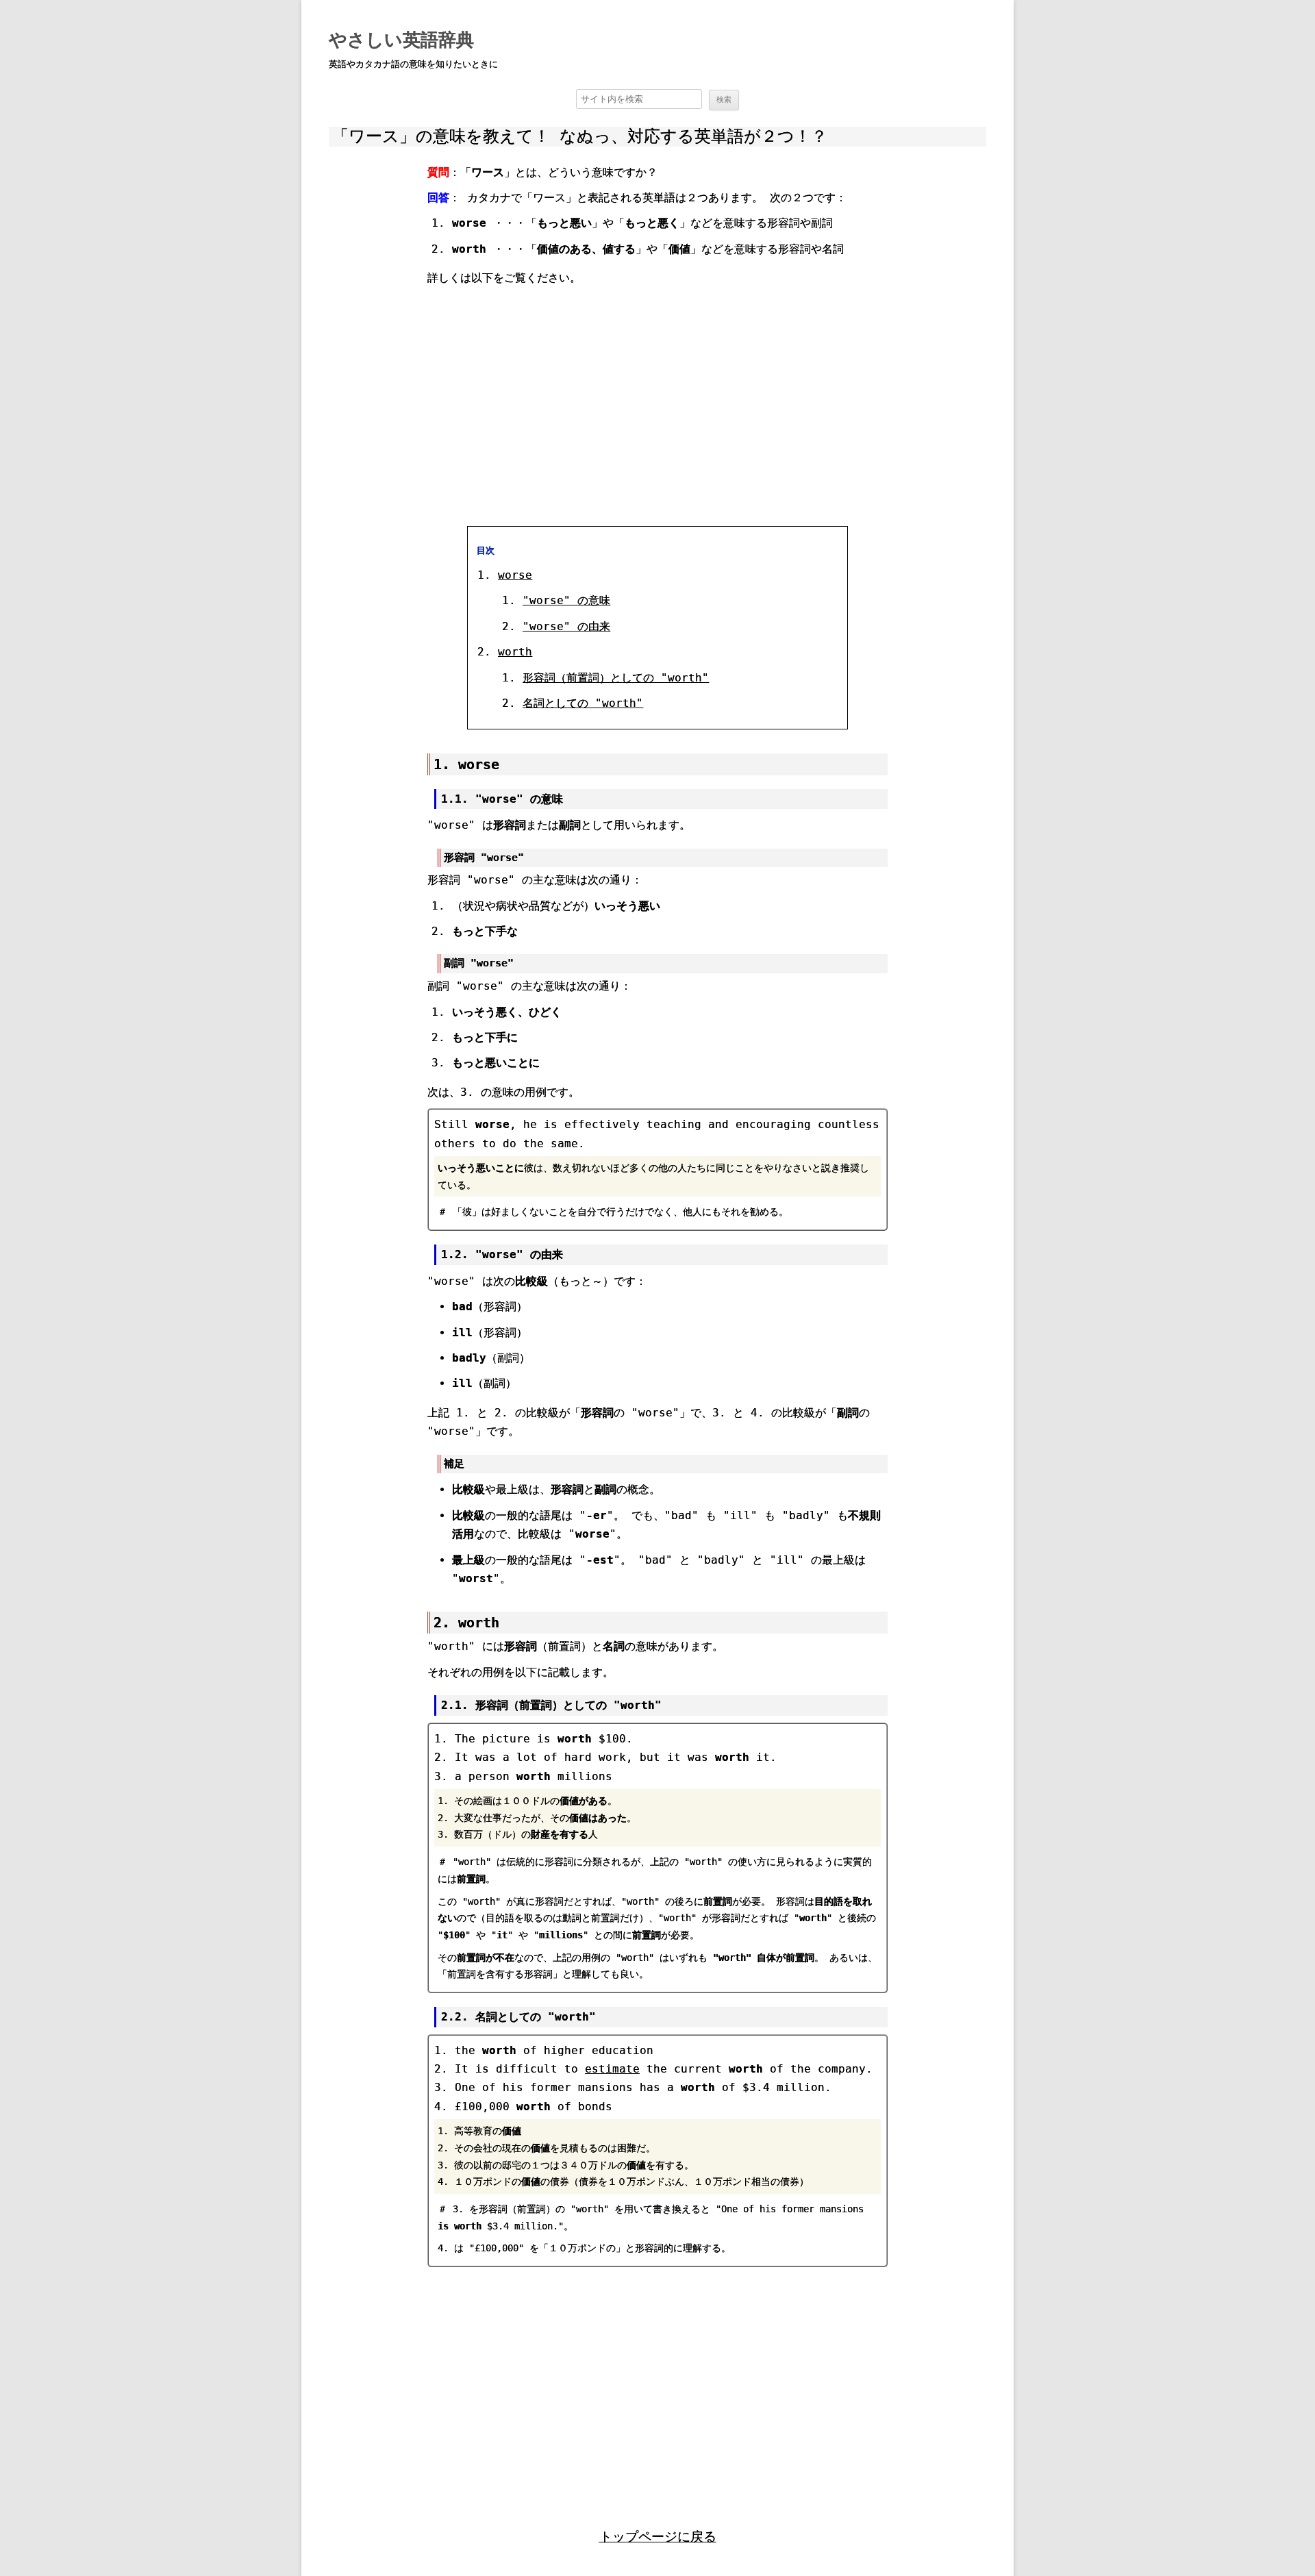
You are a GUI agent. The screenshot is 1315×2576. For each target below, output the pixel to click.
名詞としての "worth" (583, 703)
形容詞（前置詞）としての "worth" (616, 678)
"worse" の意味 (566, 600)
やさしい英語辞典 (401, 40)
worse (515, 575)
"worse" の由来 (566, 626)
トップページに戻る (658, 2537)
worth (515, 652)
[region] (657, 404)
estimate (612, 2069)
